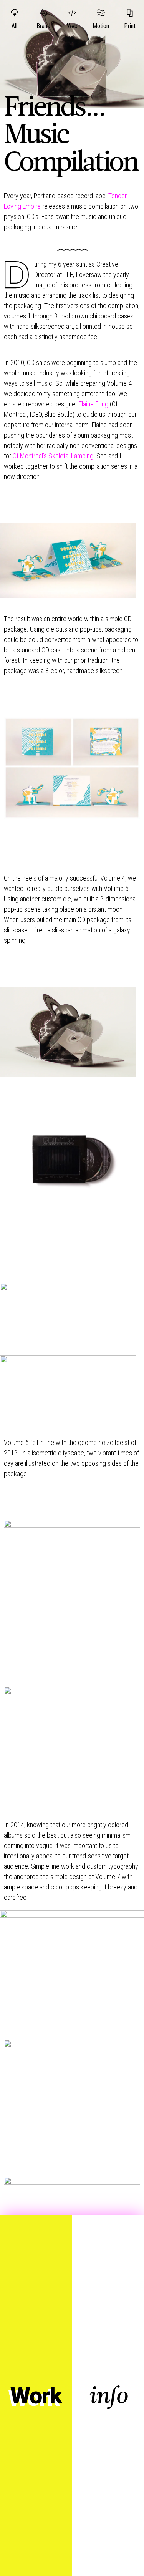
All (14, 26)
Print (130, 26)
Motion (101, 26)
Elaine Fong (94, 404)
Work (36, 2396)
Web (72, 26)
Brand (43, 26)
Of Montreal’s (54, 456)
